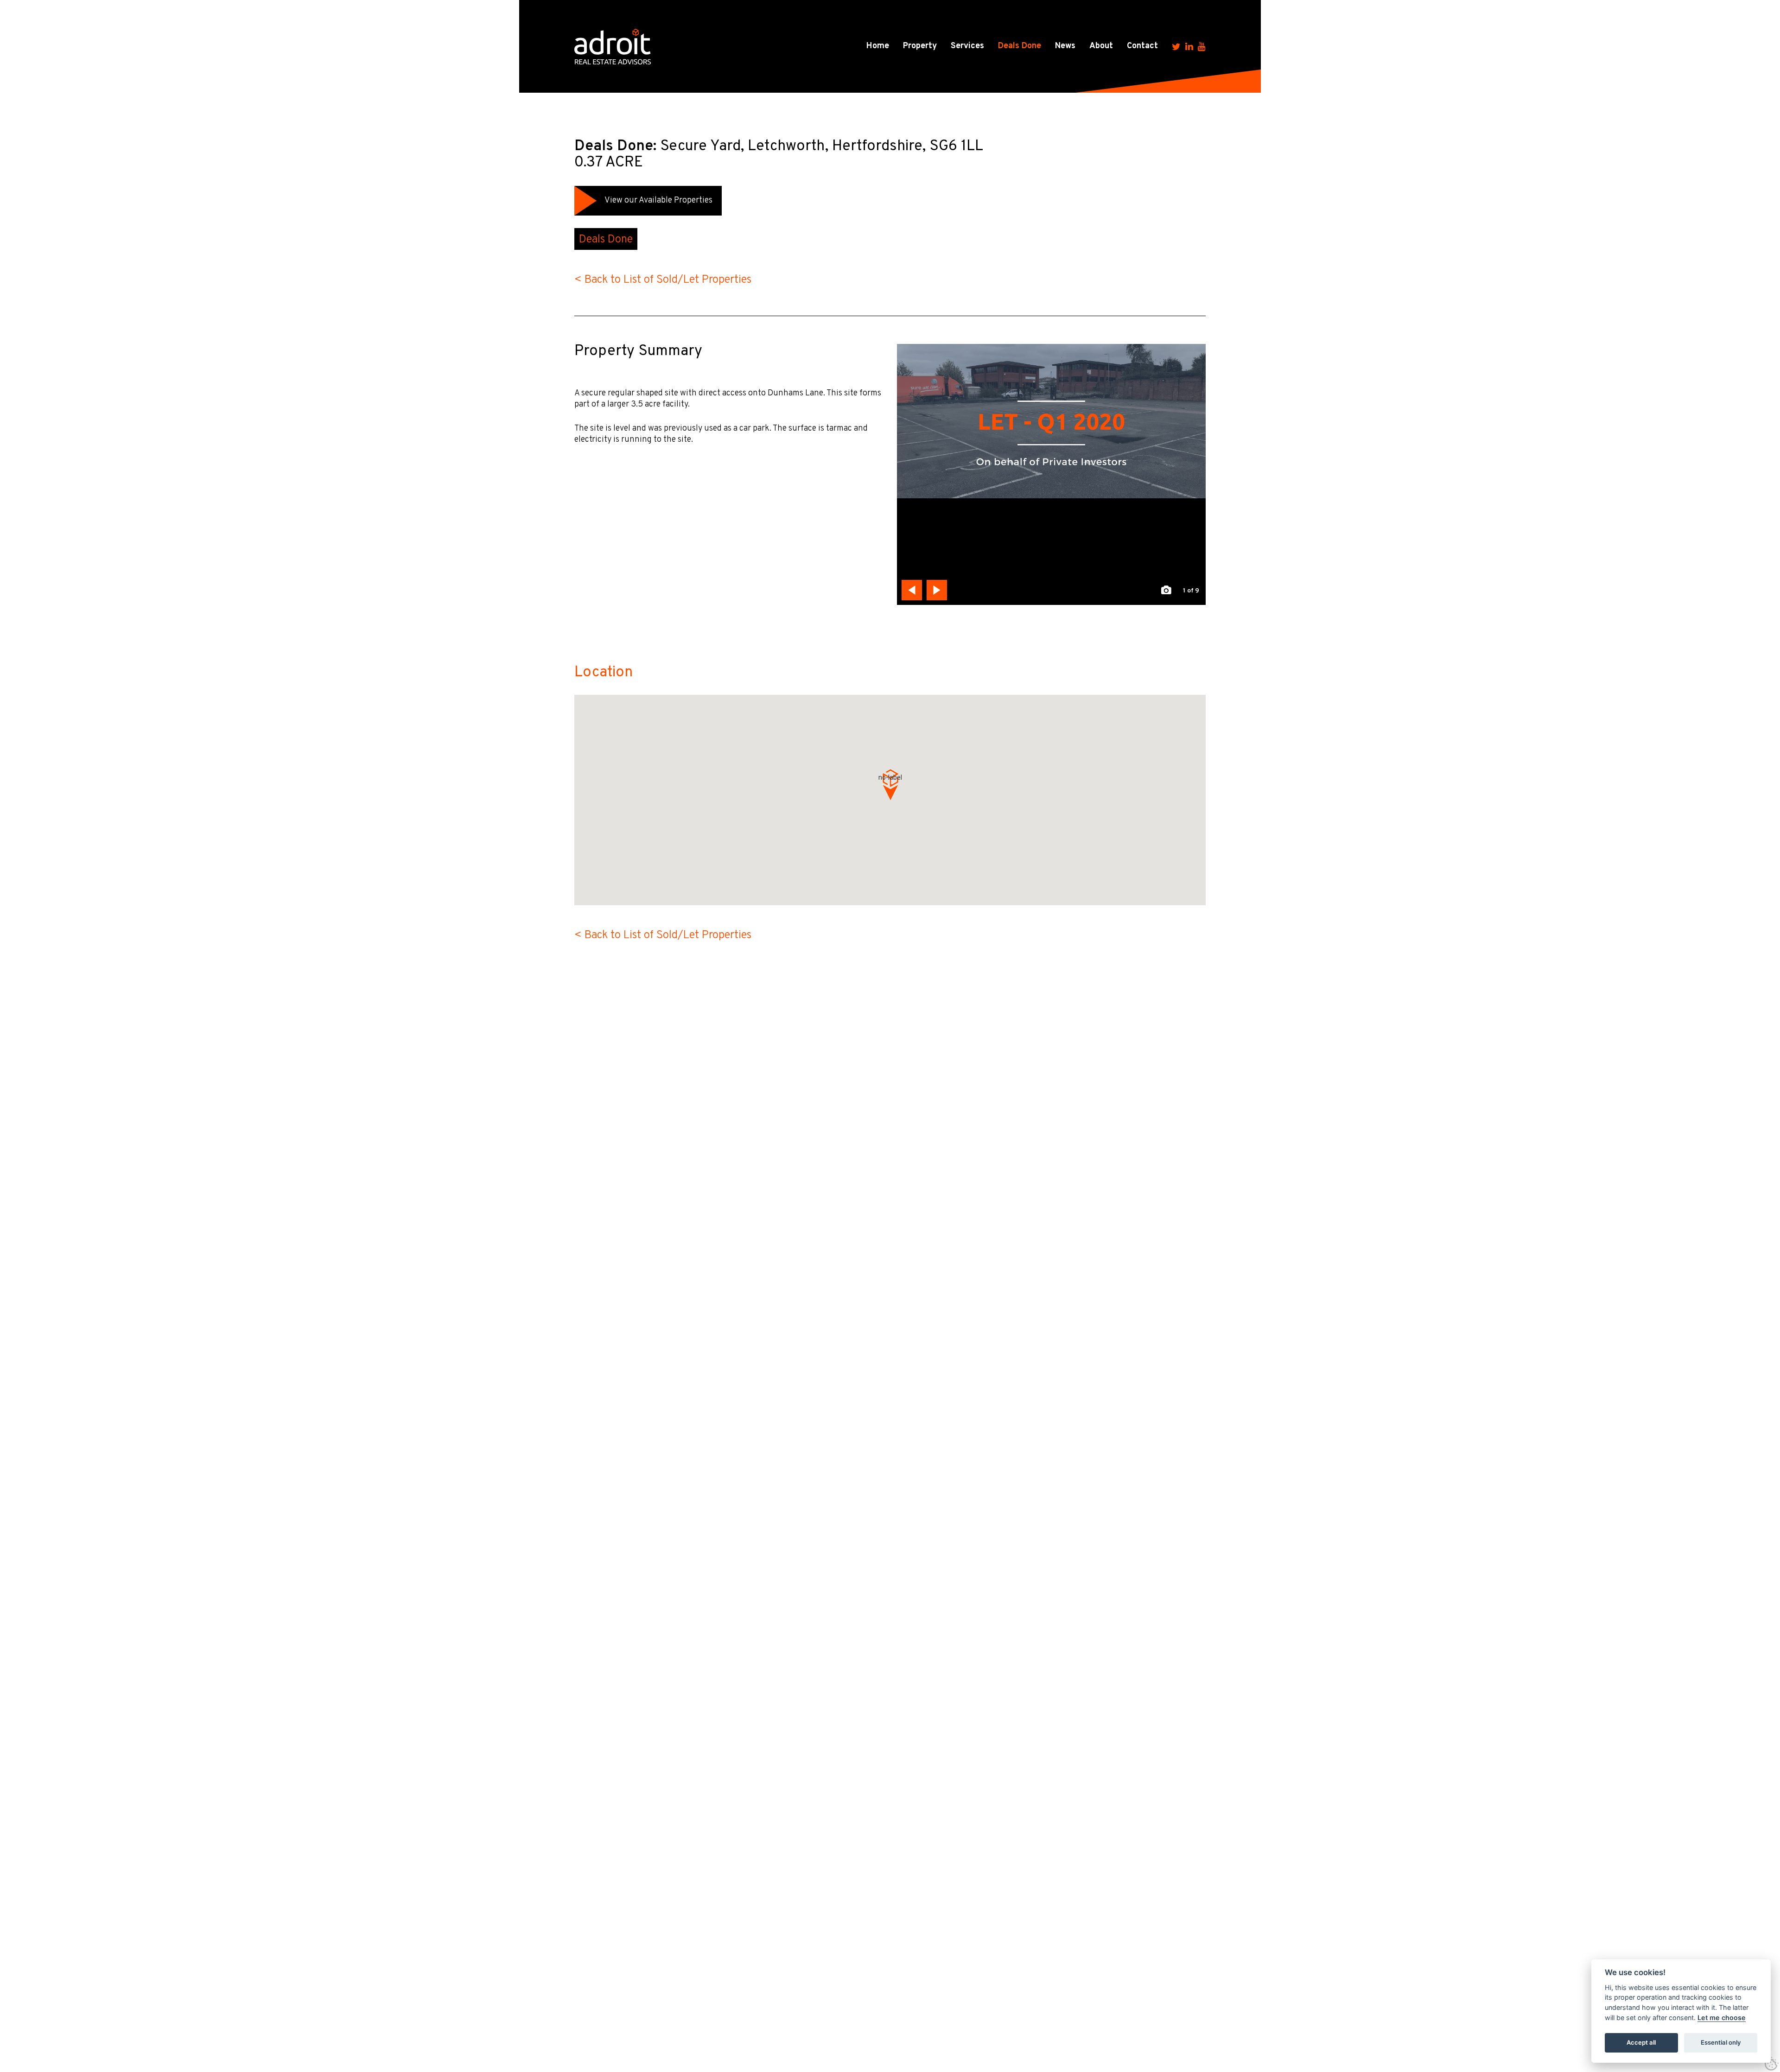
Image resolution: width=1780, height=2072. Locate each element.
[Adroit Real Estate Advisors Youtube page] (1202, 46)
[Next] (937, 590)
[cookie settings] (1772, 2064)
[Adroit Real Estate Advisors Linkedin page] (1189, 46)
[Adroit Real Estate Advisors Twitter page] (1176, 46)
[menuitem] (878, 46)
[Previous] (912, 590)
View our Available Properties (658, 200)
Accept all (1641, 2042)
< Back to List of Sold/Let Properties (663, 280)
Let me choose (1722, 2018)
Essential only (1721, 2042)
